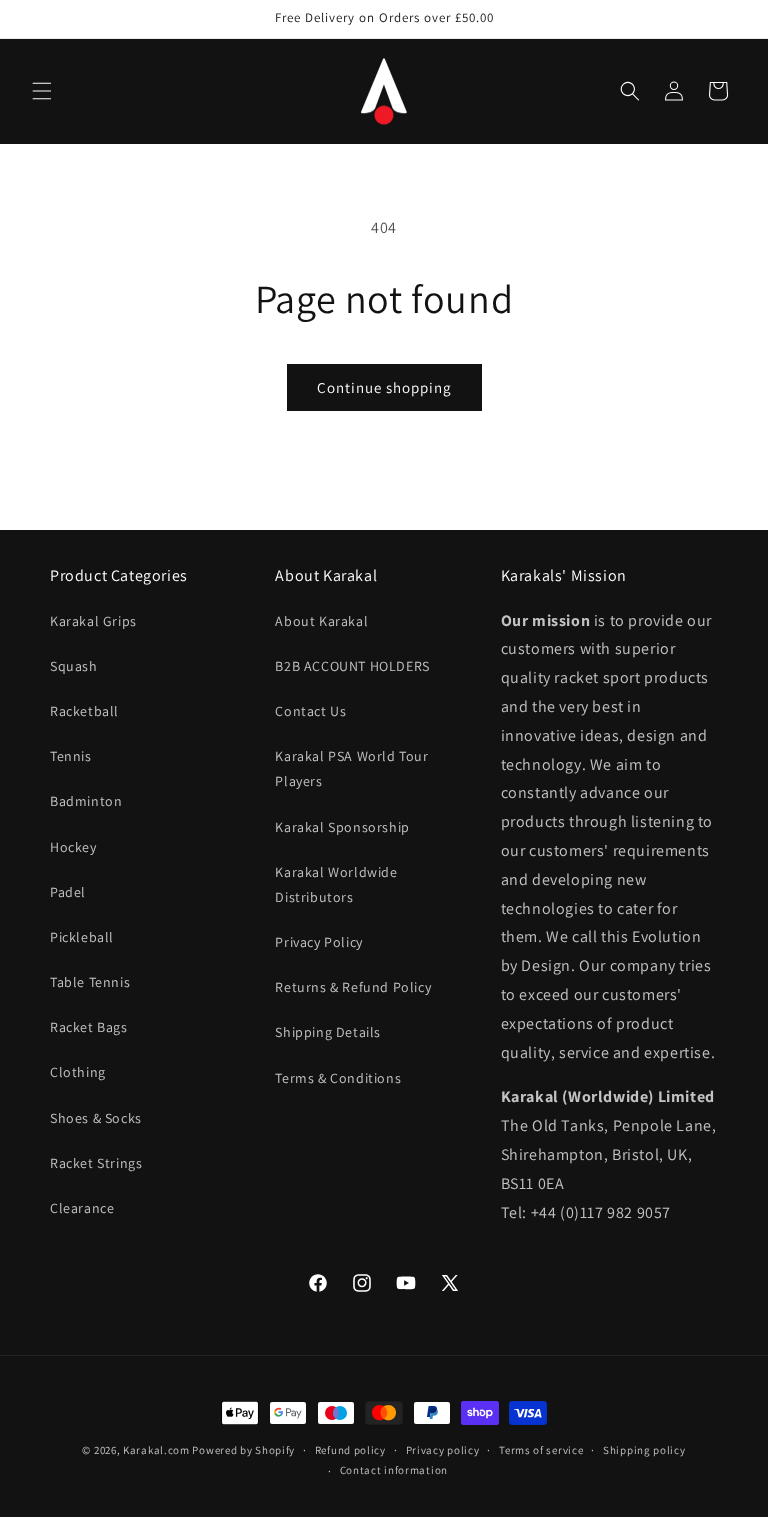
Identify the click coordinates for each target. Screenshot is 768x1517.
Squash (74, 666)
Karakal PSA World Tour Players (351, 768)
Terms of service (541, 1450)
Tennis (71, 756)
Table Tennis (90, 982)
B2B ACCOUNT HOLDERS (352, 666)
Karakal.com (156, 1450)
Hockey (73, 847)
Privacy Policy (318, 942)
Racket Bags (89, 1027)
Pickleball (82, 937)
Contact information (394, 1470)
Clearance (82, 1208)
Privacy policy (443, 1450)
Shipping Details (328, 1032)
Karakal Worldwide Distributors (336, 884)
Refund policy (350, 1450)
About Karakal (321, 621)
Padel (68, 892)
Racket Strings (96, 1163)
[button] (42, 91)
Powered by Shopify (243, 1450)
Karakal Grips (93, 621)
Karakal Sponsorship (342, 827)
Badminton (86, 801)
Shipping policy (644, 1450)
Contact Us (310, 711)
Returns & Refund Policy (353, 987)
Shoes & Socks (96, 1118)
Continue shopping (384, 387)
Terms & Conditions (338, 1078)
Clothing (78, 1072)
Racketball (84, 711)
